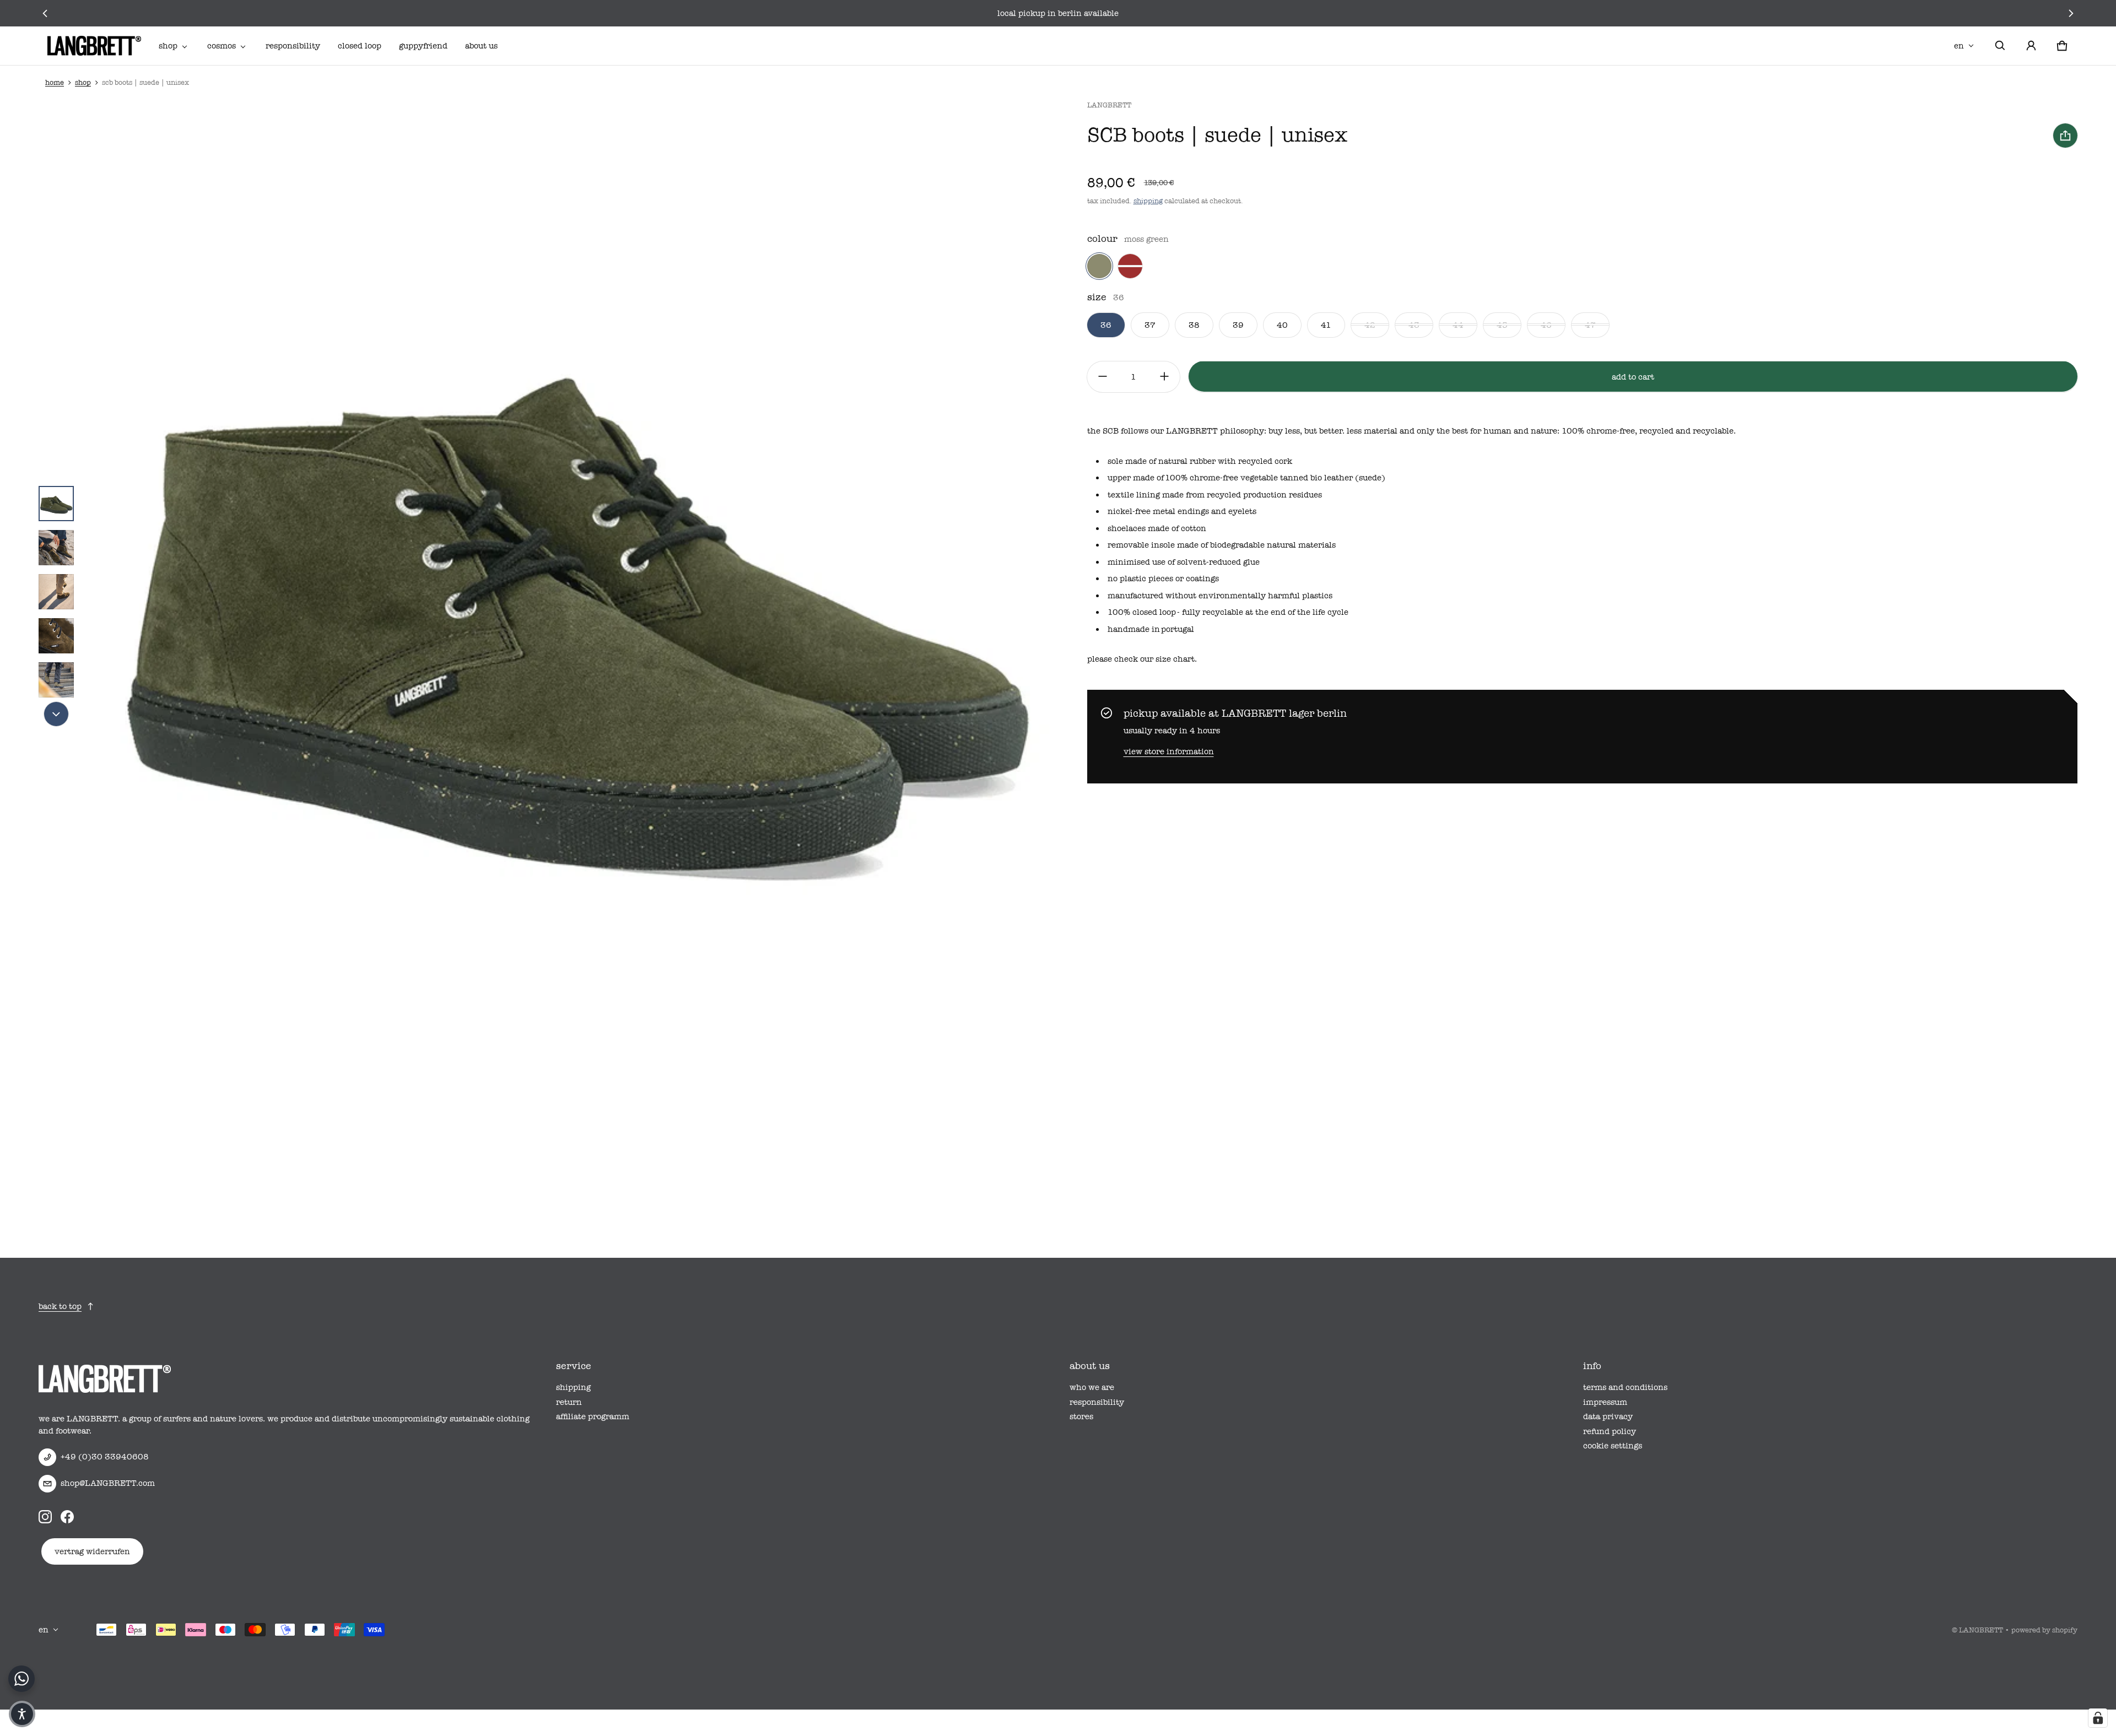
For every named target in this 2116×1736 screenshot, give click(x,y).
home (55, 82)
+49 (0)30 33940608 (105, 1457)
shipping (1148, 201)
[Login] (2031, 46)
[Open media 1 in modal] (575, 592)
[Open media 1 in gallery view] (56, 504)
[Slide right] (2071, 13)
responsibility (293, 46)
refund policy (1610, 1431)
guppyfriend (423, 46)
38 (1194, 325)
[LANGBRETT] (94, 46)
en (1959, 46)
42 (1370, 325)
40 (1282, 325)
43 (1414, 325)
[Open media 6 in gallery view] (56, 680)
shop (168, 46)
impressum (1605, 1402)
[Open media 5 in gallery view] (56, 636)
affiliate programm (593, 1416)
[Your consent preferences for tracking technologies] (2098, 1718)
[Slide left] (45, 13)
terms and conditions (1625, 1387)
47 (1590, 325)
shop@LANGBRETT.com (108, 1483)
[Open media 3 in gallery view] (56, 548)
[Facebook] (67, 1517)
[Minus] (1103, 376)
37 (1150, 325)
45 (1502, 325)
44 (1458, 325)
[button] (2000, 46)
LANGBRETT (1981, 1630)
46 (1546, 325)
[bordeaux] (1130, 266)
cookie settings (1613, 1446)
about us (481, 46)
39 (1238, 325)
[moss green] (1099, 266)
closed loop (360, 46)
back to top (60, 1306)
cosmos (222, 46)
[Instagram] (45, 1517)
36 (1106, 325)
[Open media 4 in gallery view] (56, 592)
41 (1326, 325)
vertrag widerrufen (92, 1551)
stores (1081, 1416)
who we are (1092, 1387)
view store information (1169, 751)
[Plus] (1164, 376)
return (569, 1402)
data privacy (1608, 1416)
